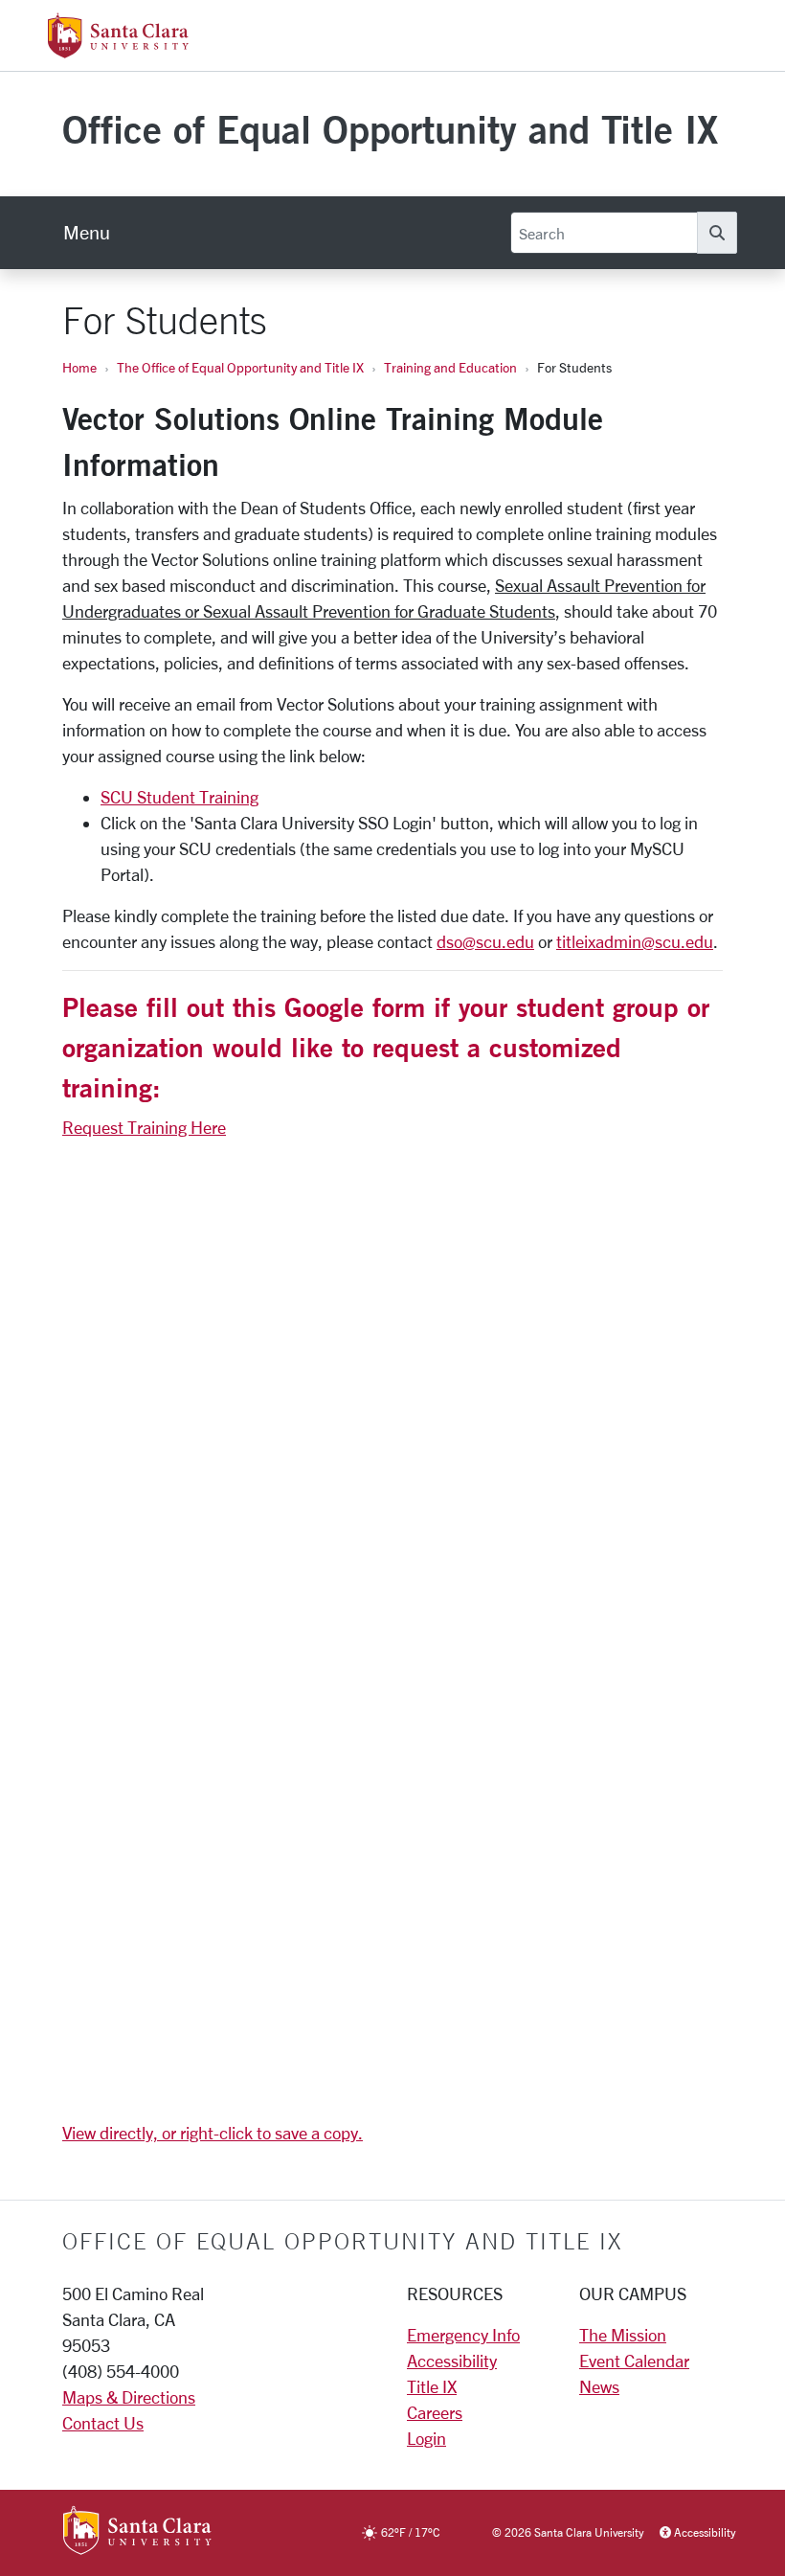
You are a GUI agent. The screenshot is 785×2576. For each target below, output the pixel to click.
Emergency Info (463, 2335)
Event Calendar (634, 2361)
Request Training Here (144, 1127)
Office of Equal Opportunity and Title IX (390, 129)
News (599, 2386)
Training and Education (450, 367)
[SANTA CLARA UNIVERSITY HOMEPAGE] (137, 2532)
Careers (435, 2412)
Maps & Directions (129, 2397)
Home (79, 367)
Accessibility (452, 2361)
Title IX (432, 2386)
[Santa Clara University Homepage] (118, 51)
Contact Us (103, 2423)
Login (426, 2438)
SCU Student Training (179, 797)
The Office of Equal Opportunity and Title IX (240, 367)
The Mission (623, 2335)
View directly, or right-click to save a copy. (213, 2133)
